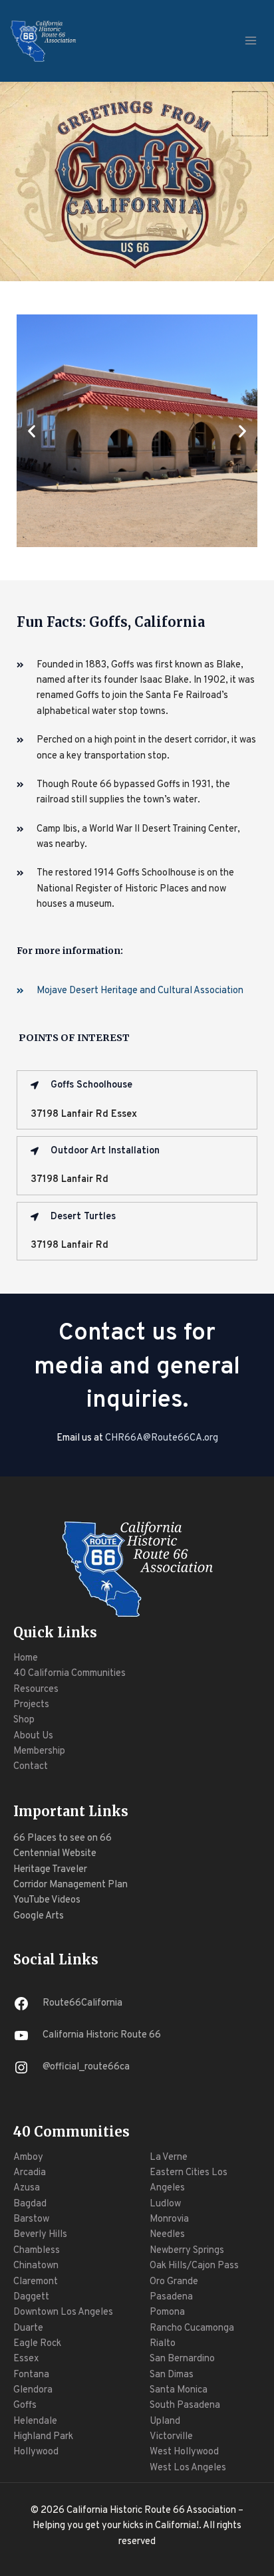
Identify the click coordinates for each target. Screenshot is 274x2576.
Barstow (31, 2219)
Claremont (36, 2282)
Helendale (35, 2421)
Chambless (37, 2251)
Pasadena (171, 2297)
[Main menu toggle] (251, 41)
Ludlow (165, 2204)
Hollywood (36, 2452)
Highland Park (43, 2437)
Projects (31, 1705)
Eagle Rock (37, 2344)
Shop (24, 1720)
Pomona (167, 2312)
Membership (39, 1751)
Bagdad (30, 2204)
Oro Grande (174, 2282)
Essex (26, 2359)
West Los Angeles (188, 2468)
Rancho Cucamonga (192, 2328)
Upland (165, 2421)
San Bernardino (182, 2359)
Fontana (31, 2375)
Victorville (171, 2437)
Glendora (33, 2390)
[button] (32, 430)
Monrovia (169, 2219)
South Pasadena (185, 2405)
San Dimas (172, 2375)
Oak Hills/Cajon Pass (194, 2266)
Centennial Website (55, 1854)
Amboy (28, 2158)
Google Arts (39, 1916)
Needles (167, 2235)
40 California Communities (69, 1674)
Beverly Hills (40, 2235)
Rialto (163, 2344)
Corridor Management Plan (70, 1885)
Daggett (31, 2297)
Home (26, 1658)
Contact (31, 1767)
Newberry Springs (187, 2251)
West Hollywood (184, 2452)
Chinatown (36, 2266)
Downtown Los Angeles (63, 2312)
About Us (33, 1736)
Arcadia (30, 2173)
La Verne (169, 2158)
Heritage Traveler (50, 1870)
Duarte (28, 2328)
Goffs (25, 2405)
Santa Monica (179, 2390)
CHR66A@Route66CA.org (162, 1438)
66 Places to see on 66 (63, 1838)
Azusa (27, 2188)
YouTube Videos (47, 1900)
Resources (36, 1690)
